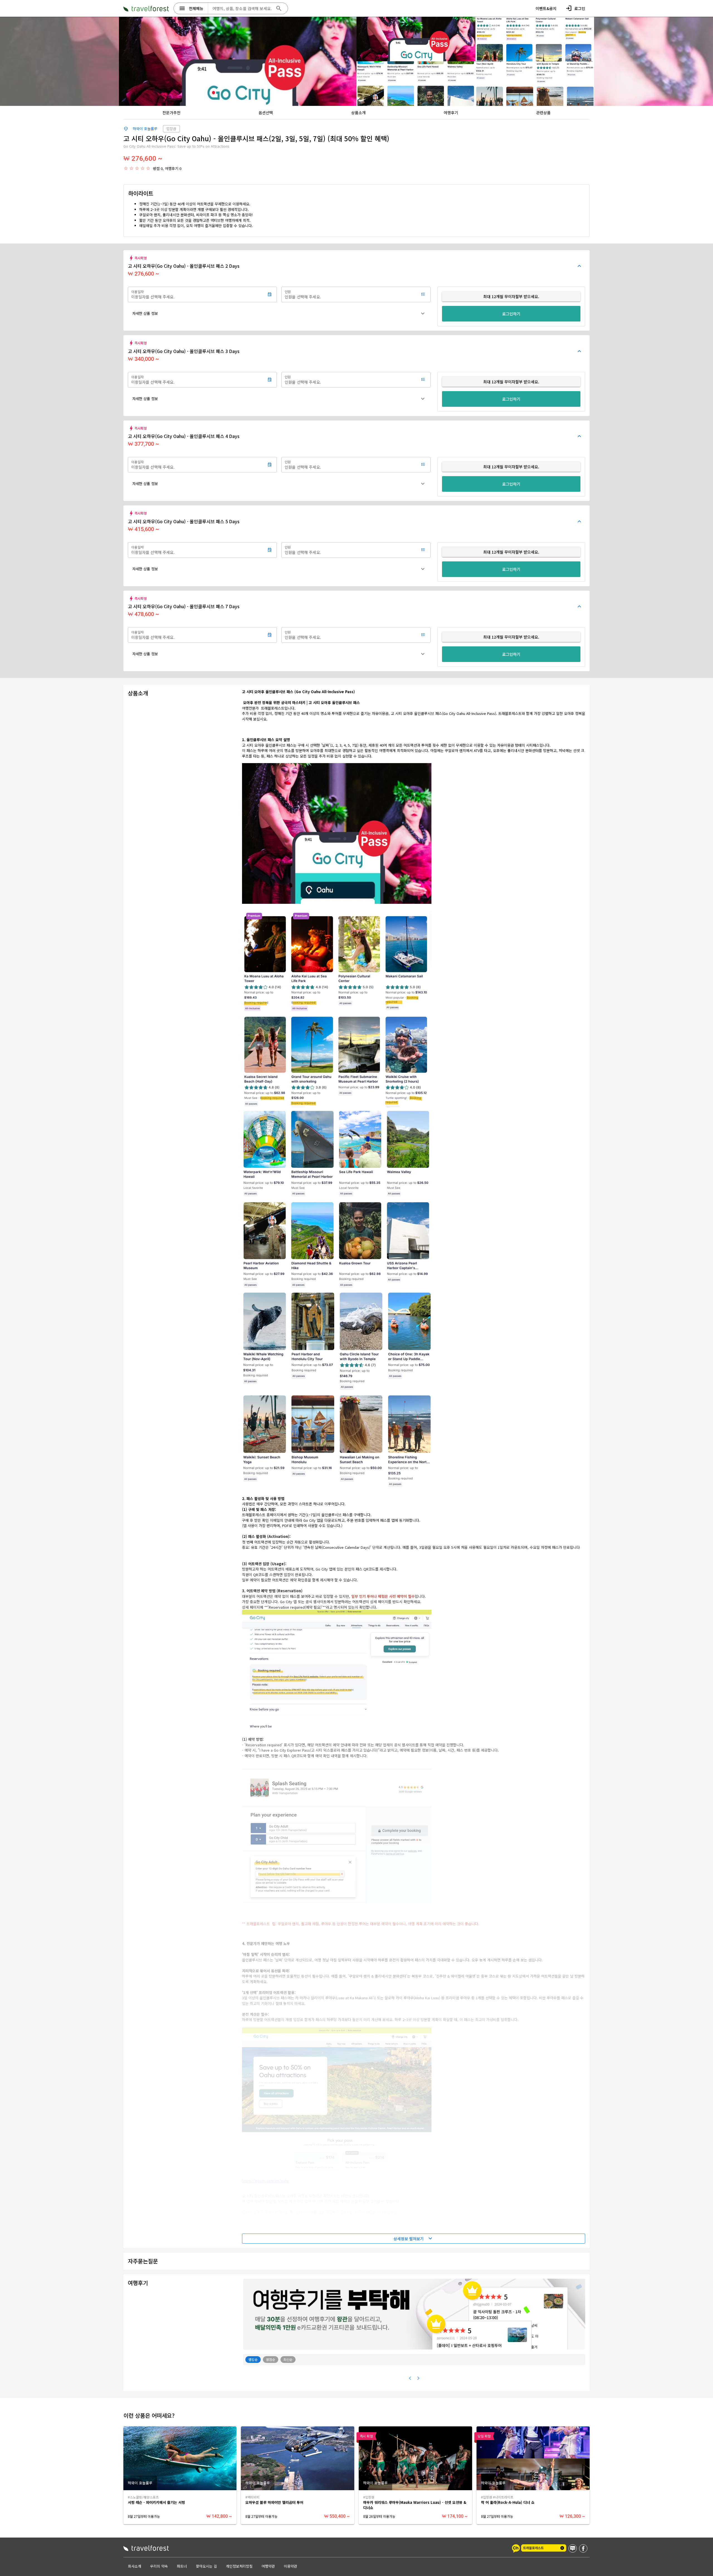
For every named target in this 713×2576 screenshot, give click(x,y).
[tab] (171, 113)
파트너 (182, 2566)
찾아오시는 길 (206, 2566)
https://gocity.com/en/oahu (265, 2181)
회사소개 (135, 2566)
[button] (279, 313)
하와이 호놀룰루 (145, 129)
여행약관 (268, 2566)
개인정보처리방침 (239, 2566)
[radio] (126, 168)
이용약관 (290, 2566)
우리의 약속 (159, 2566)
